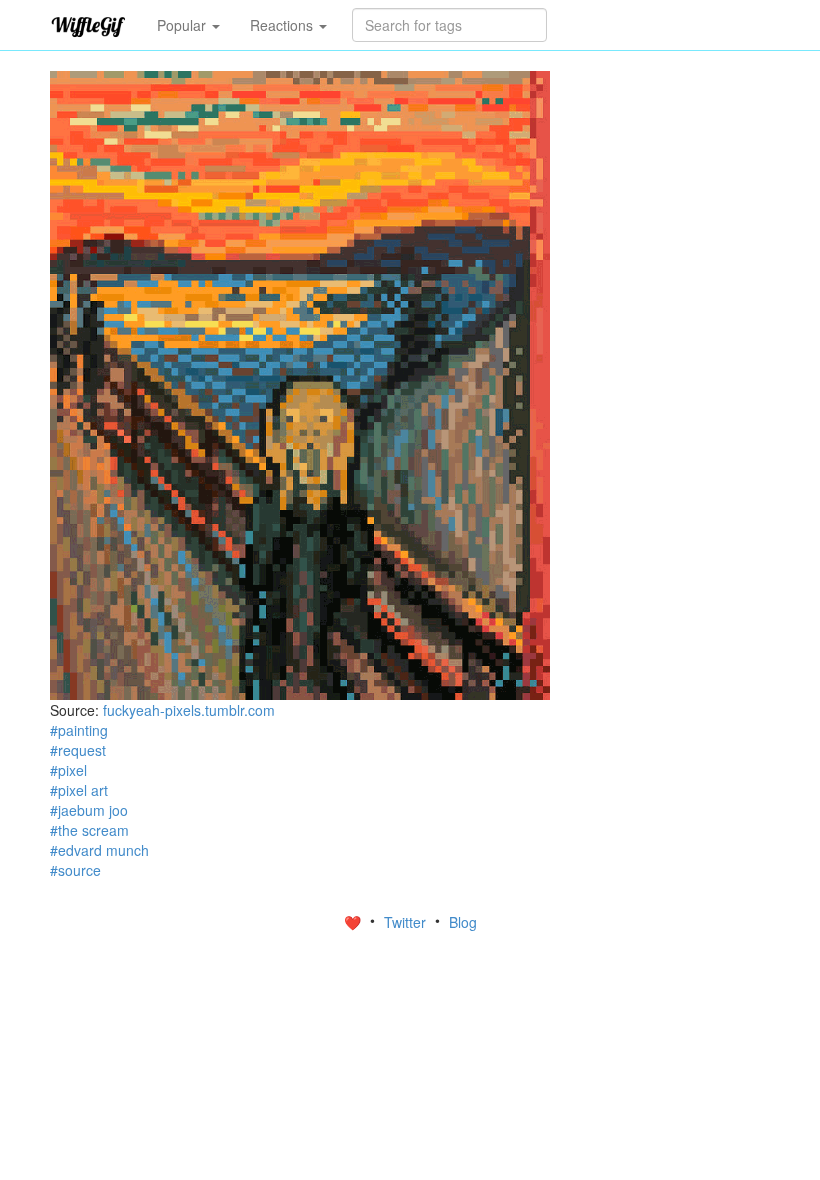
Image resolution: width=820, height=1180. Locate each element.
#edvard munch (99, 850)
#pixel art (79, 790)
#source (75, 870)
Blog (463, 922)
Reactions (283, 25)
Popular (183, 25)
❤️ (354, 922)
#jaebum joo (89, 810)
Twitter (407, 922)
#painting (79, 730)
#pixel (68, 770)
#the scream (89, 830)
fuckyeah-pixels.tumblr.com (189, 710)
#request (78, 750)
